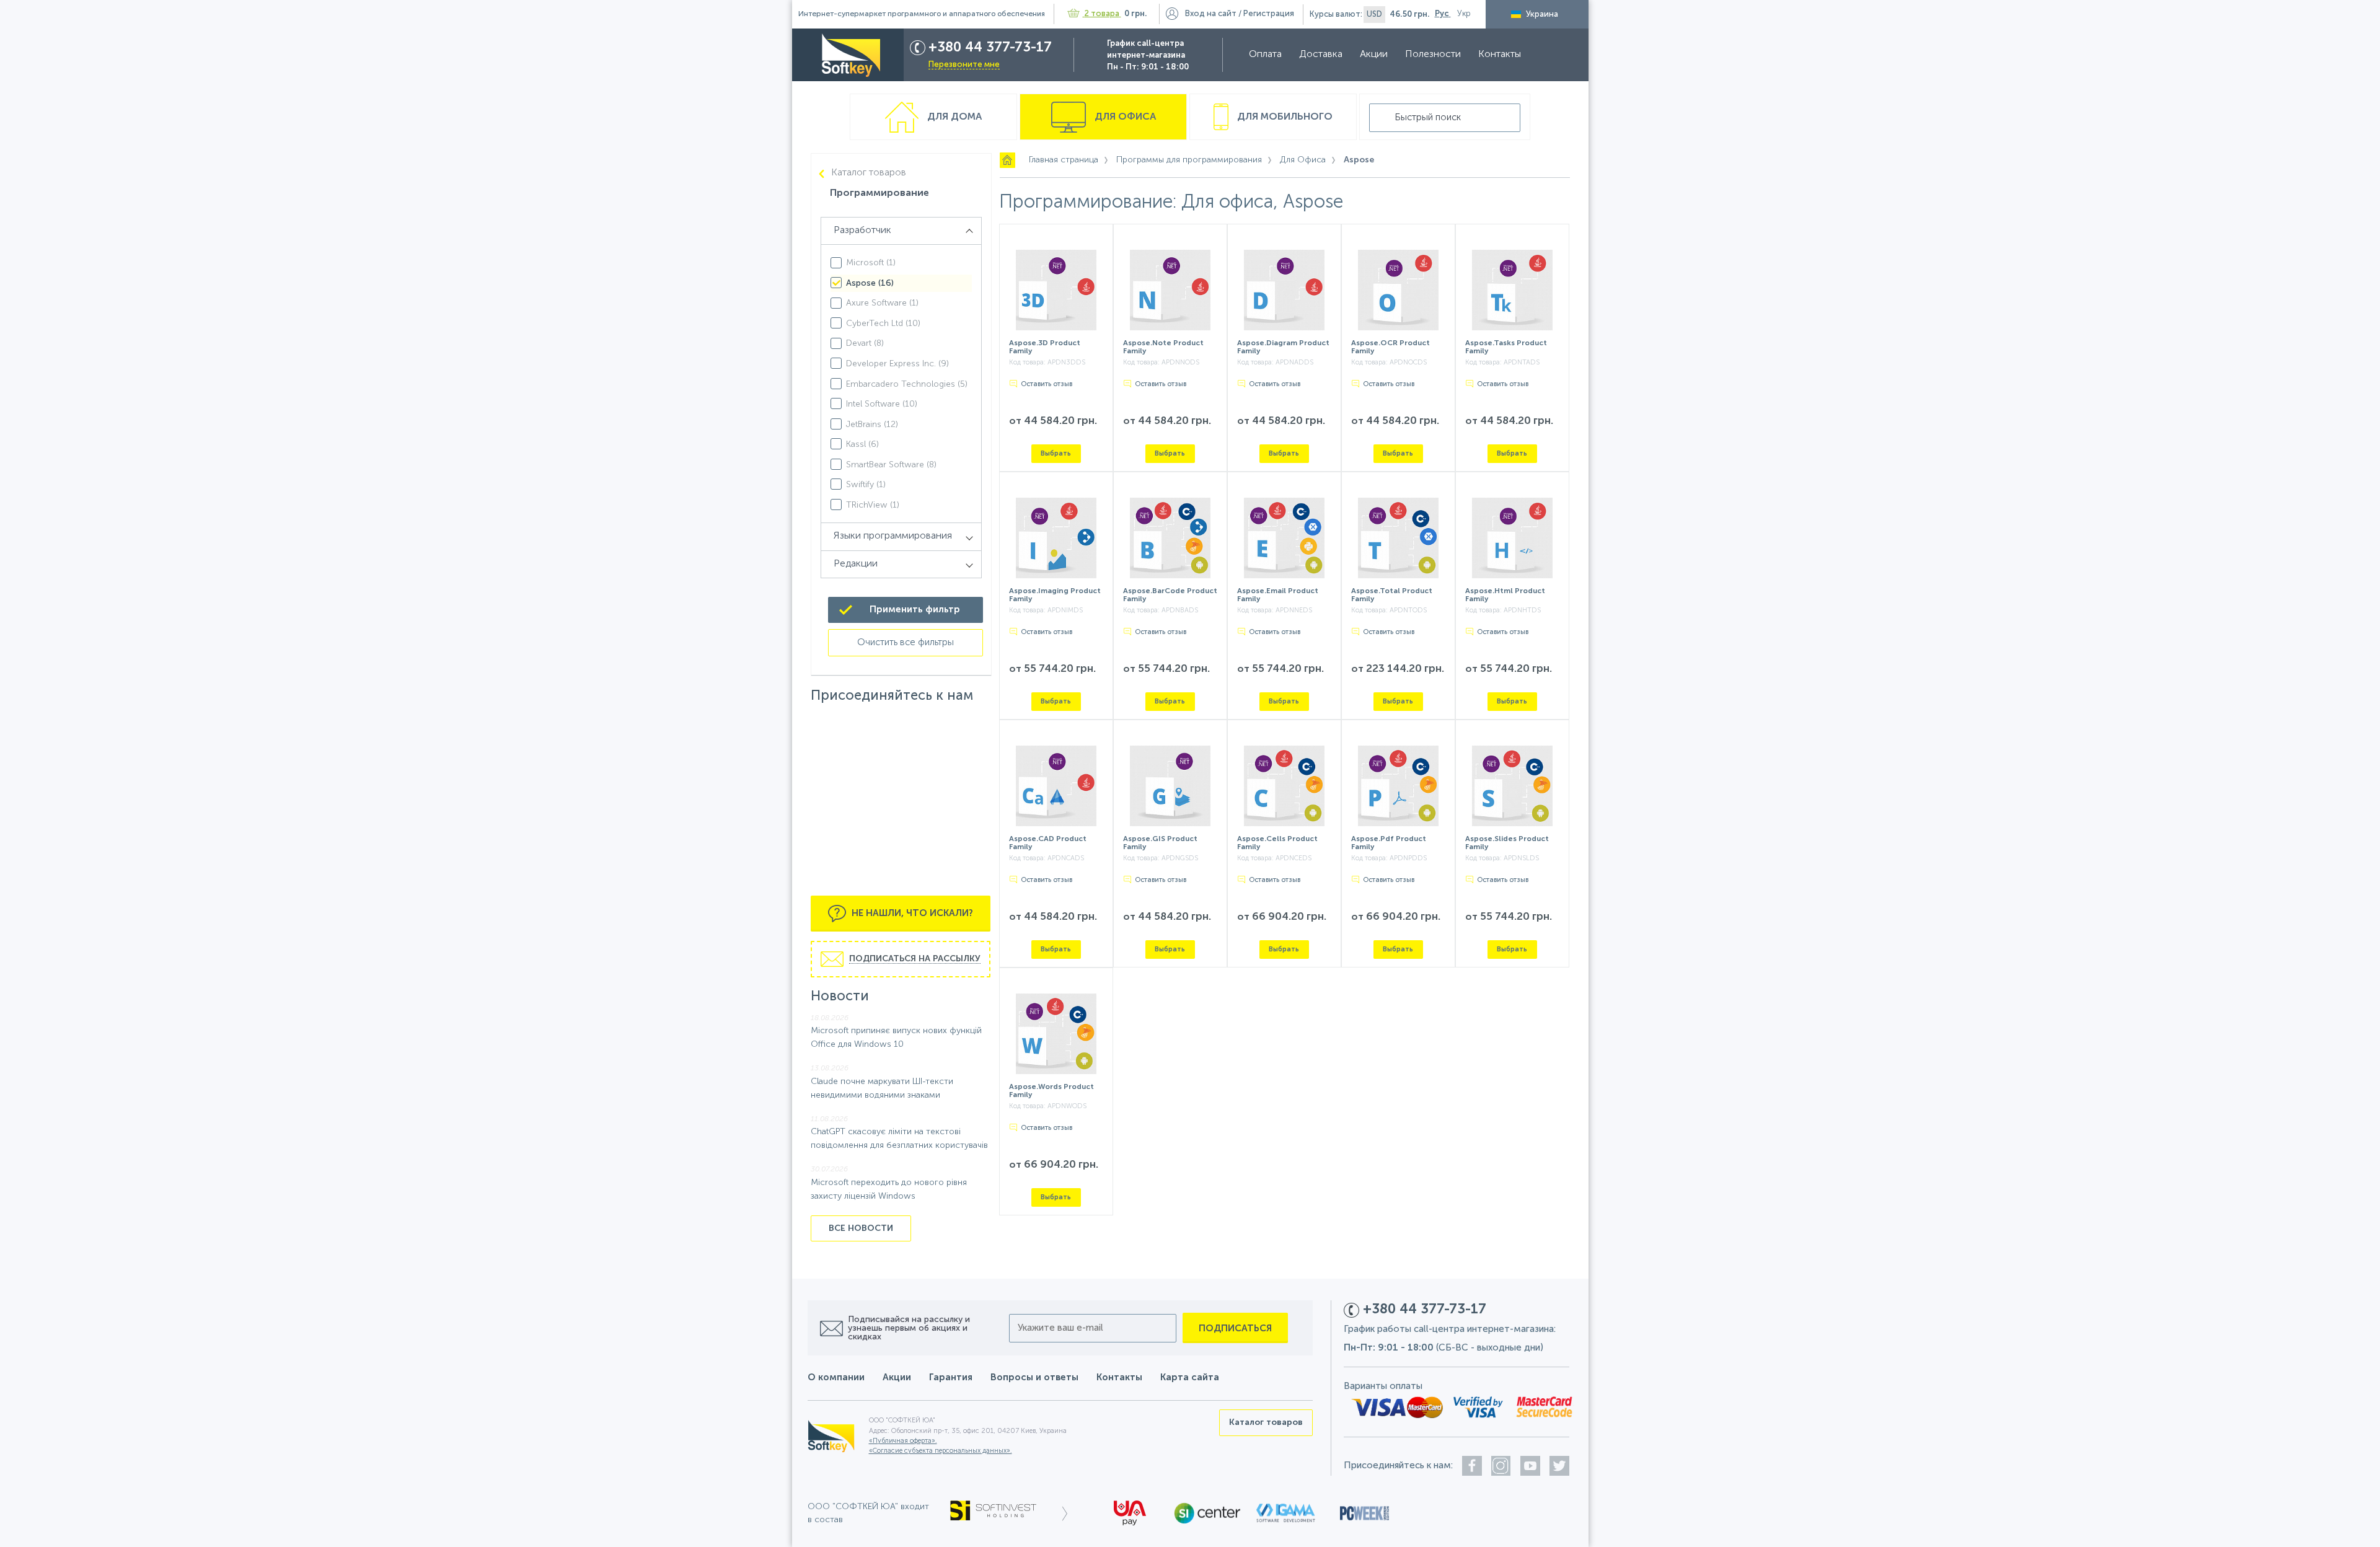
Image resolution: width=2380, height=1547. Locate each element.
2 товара (1102, 14)
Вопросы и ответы (1034, 1377)
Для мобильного (1284, 117)
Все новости (861, 1228)
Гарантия (951, 1377)
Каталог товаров (869, 173)
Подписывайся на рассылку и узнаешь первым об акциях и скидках (909, 1328)
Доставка (1321, 55)
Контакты (1500, 55)
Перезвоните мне (964, 65)
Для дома (953, 117)
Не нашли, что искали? (911, 913)
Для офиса (1124, 117)
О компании (836, 1377)
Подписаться (1235, 1329)
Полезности (1433, 55)
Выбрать (1056, 453)
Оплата (1265, 55)
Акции (1374, 55)
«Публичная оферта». (903, 1441)
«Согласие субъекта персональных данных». (941, 1451)
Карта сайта (1190, 1377)
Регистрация (1269, 14)
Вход (1211, 14)
